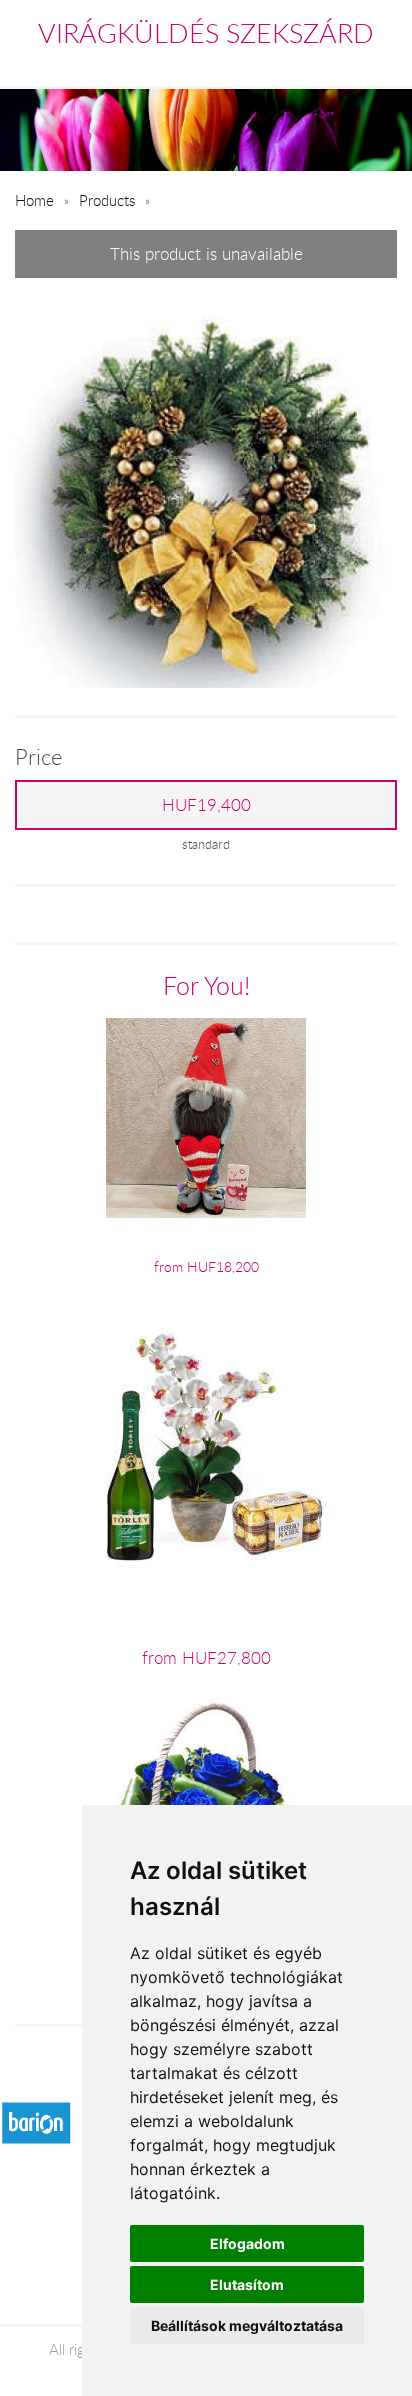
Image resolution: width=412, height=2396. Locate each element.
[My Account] (383, 64)
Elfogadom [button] (247, 2243)
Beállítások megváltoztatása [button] (247, 2325)
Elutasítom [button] (247, 2284)
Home (34, 200)
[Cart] (299, 64)
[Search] (343, 64)
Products (107, 200)
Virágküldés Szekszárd (206, 33)
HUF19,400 (206, 805)
